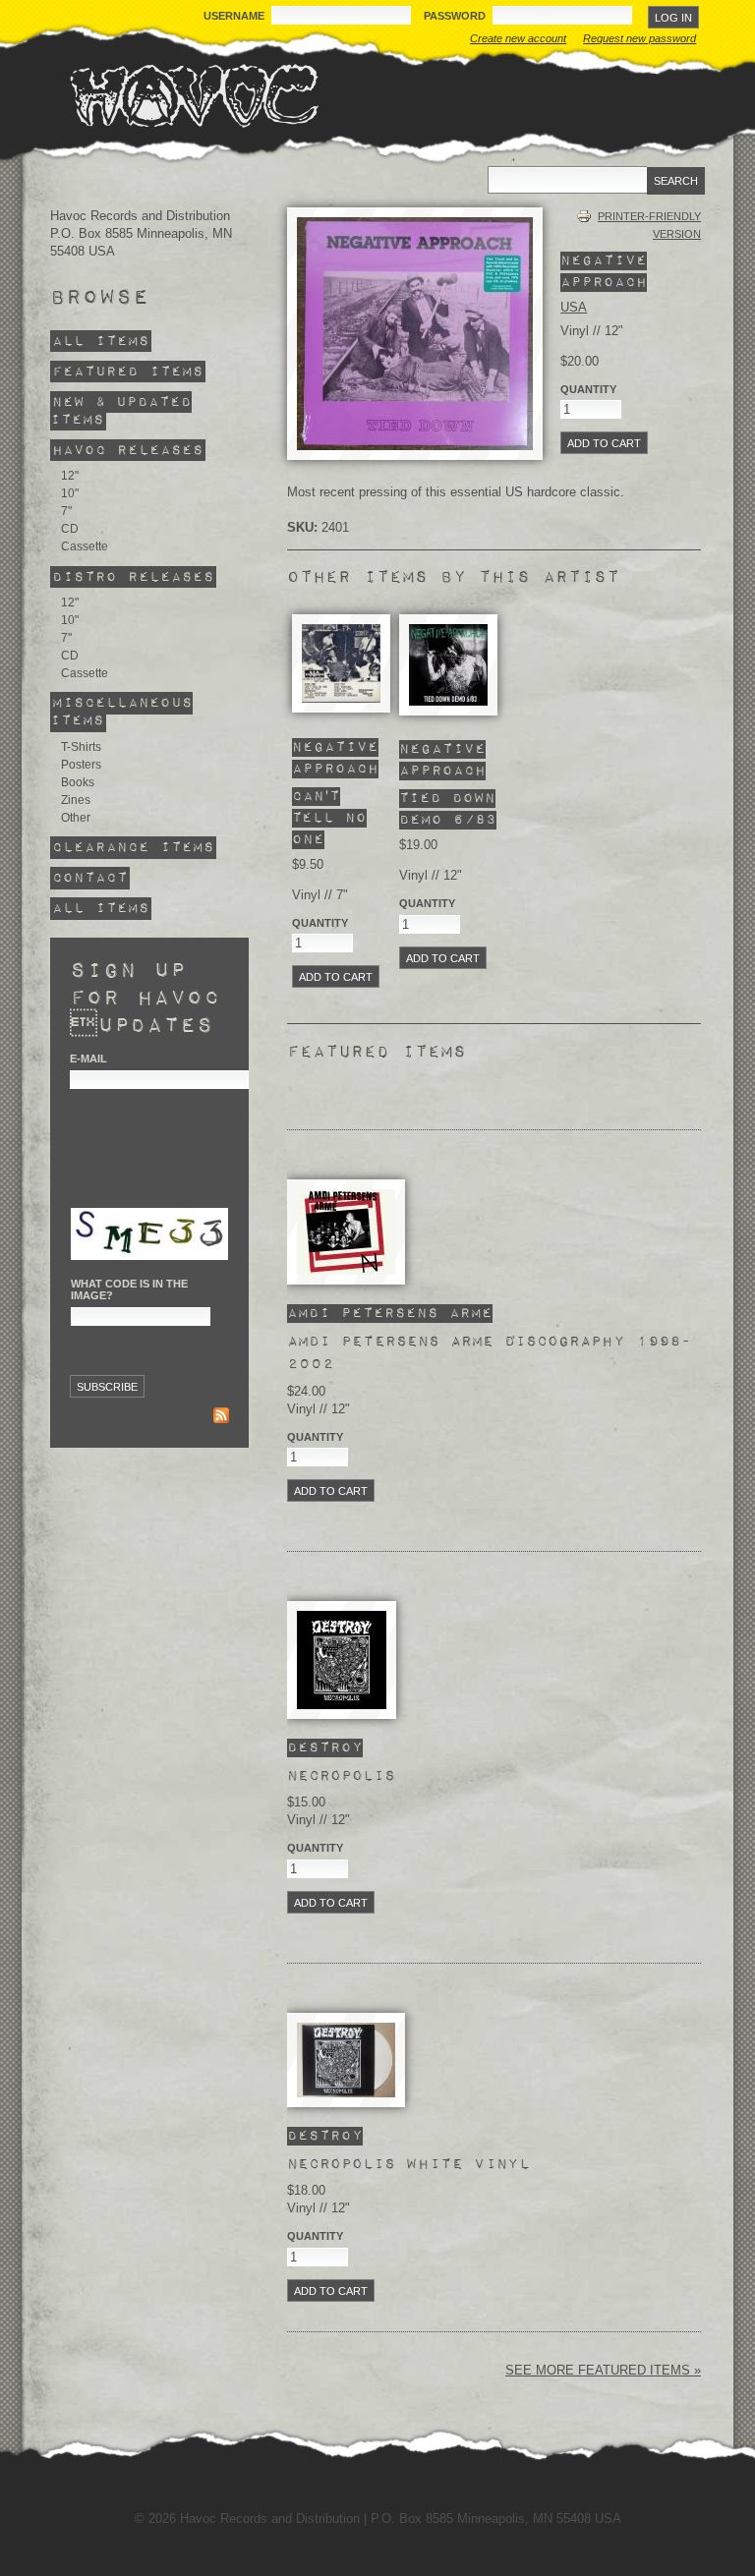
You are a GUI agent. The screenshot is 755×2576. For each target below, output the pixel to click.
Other (76, 818)
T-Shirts (81, 747)
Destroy (325, 1748)
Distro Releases (133, 576)
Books (78, 782)
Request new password (639, 38)
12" (70, 476)
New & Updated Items (121, 411)
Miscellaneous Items (121, 712)
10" (70, 493)
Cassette (85, 546)
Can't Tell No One (329, 818)
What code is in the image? (129, 1289)
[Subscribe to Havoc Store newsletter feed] (221, 1418)
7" (66, 511)
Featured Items (128, 372)
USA (574, 307)
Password (456, 16)
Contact (90, 878)
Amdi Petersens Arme (390, 1314)
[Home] (194, 95)
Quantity (320, 923)
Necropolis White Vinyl (408, 2164)
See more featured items (600, 2370)
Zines (76, 800)
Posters (81, 765)
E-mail (88, 1059)
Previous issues (118, 1417)
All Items (101, 342)
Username (235, 16)
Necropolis (341, 1776)
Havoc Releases (128, 451)
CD (70, 529)
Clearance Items (133, 848)
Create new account (518, 38)
